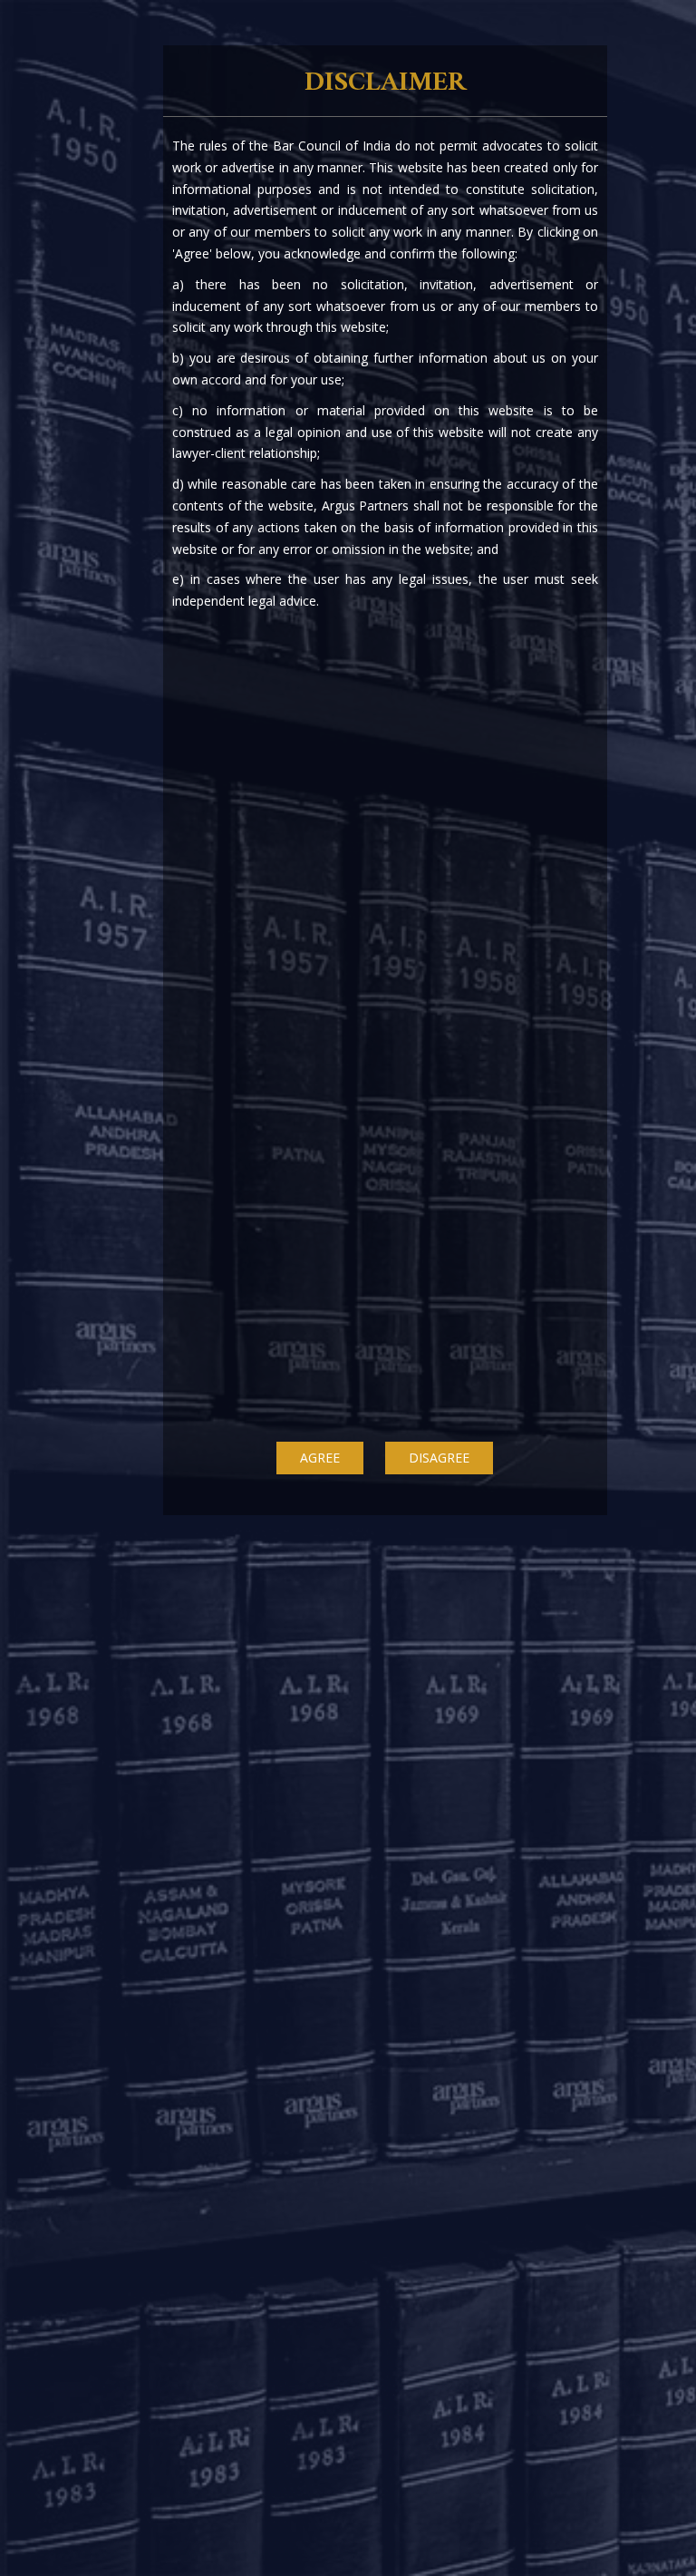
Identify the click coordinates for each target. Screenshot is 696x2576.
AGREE (320, 1458)
